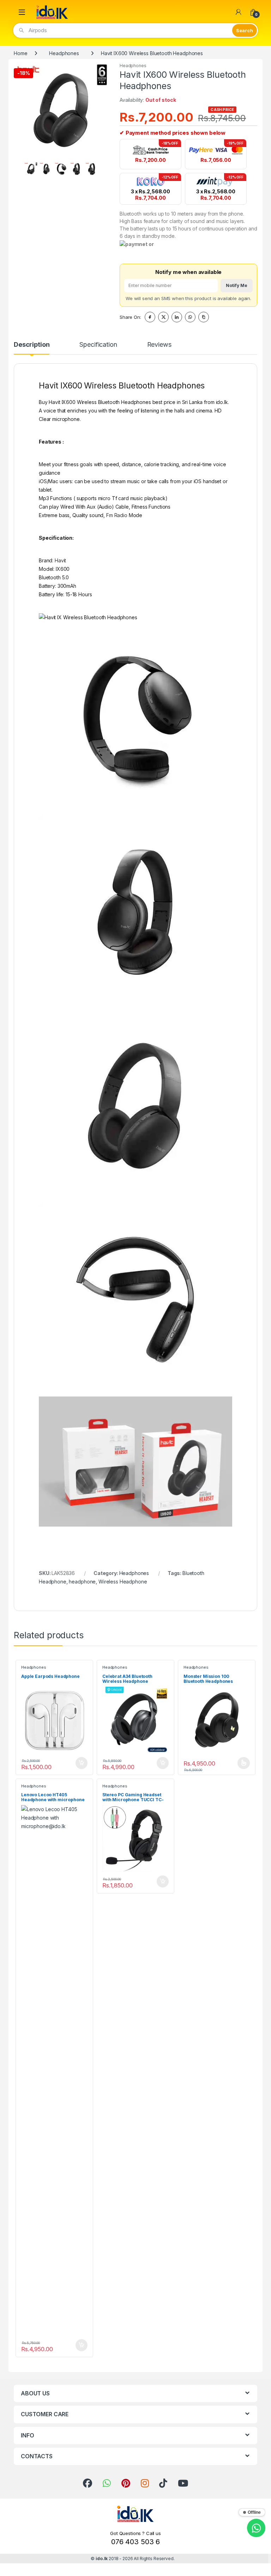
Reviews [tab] (159, 345)
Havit (60, 560)
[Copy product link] (204, 317)
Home (20, 53)
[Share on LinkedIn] (177, 317)
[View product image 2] (46, 169)
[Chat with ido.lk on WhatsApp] (256, 2528)
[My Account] (239, 12)
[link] (88, 2483)
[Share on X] (163, 317)
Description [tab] (32, 345)
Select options (241, 1763)
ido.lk (102, 2559)
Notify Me (237, 285)
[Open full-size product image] (61, 110)
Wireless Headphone (123, 1582)
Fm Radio (117, 515)
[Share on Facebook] (150, 317)
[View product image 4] (77, 169)
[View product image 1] (31, 169)
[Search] (245, 30)
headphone (82, 1582)
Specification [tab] (98, 345)
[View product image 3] (61, 169)
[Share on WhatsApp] (190, 317)
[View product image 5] (92, 169)
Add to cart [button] (82, 1763)
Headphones (64, 53)
